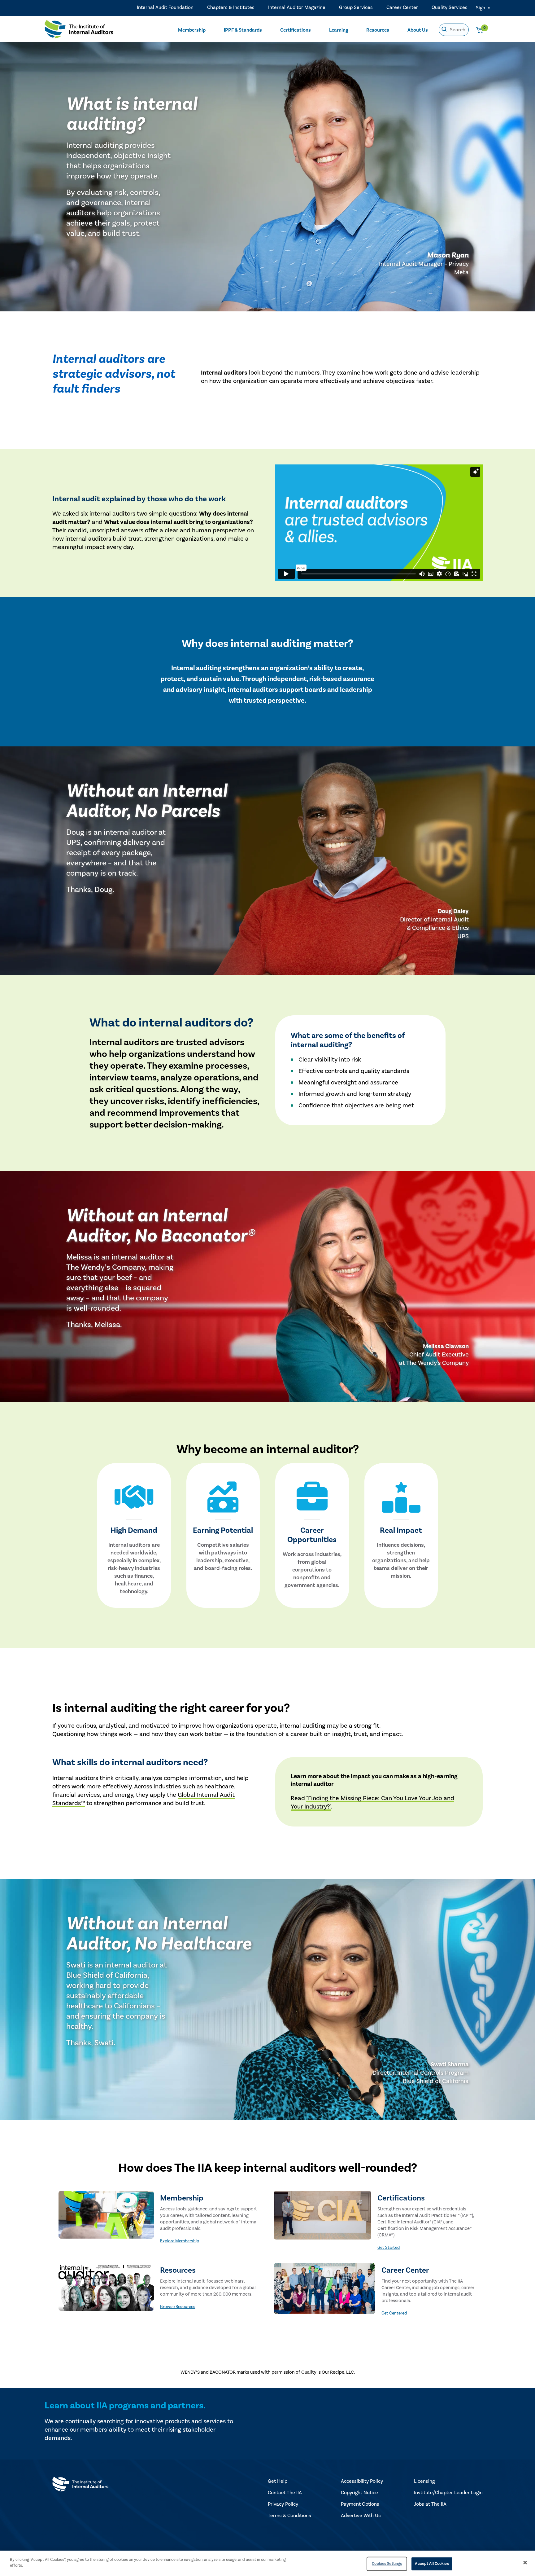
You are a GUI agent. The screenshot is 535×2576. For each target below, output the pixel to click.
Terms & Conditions (289, 2516)
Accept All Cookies (432, 2564)
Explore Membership (180, 2241)
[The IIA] (79, 31)
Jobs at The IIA (430, 2504)
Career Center (402, 7)
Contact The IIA (285, 2493)
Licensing (424, 2481)
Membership (192, 30)
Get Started (389, 2248)
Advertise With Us (361, 2516)
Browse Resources (178, 2307)
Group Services (356, 7)
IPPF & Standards (243, 30)
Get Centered (394, 2313)
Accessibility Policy (362, 2481)
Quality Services (450, 7)
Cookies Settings (387, 2564)
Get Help (278, 2481)
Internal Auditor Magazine (297, 7)
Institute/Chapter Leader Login (448, 2493)
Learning (339, 30)
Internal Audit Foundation (165, 7)
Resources (378, 30)
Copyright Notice (359, 2493)
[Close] (525, 2562)
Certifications (296, 30)
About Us (418, 30)
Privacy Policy (283, 2504)
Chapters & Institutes (231, 7)
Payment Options (360, 2504)
